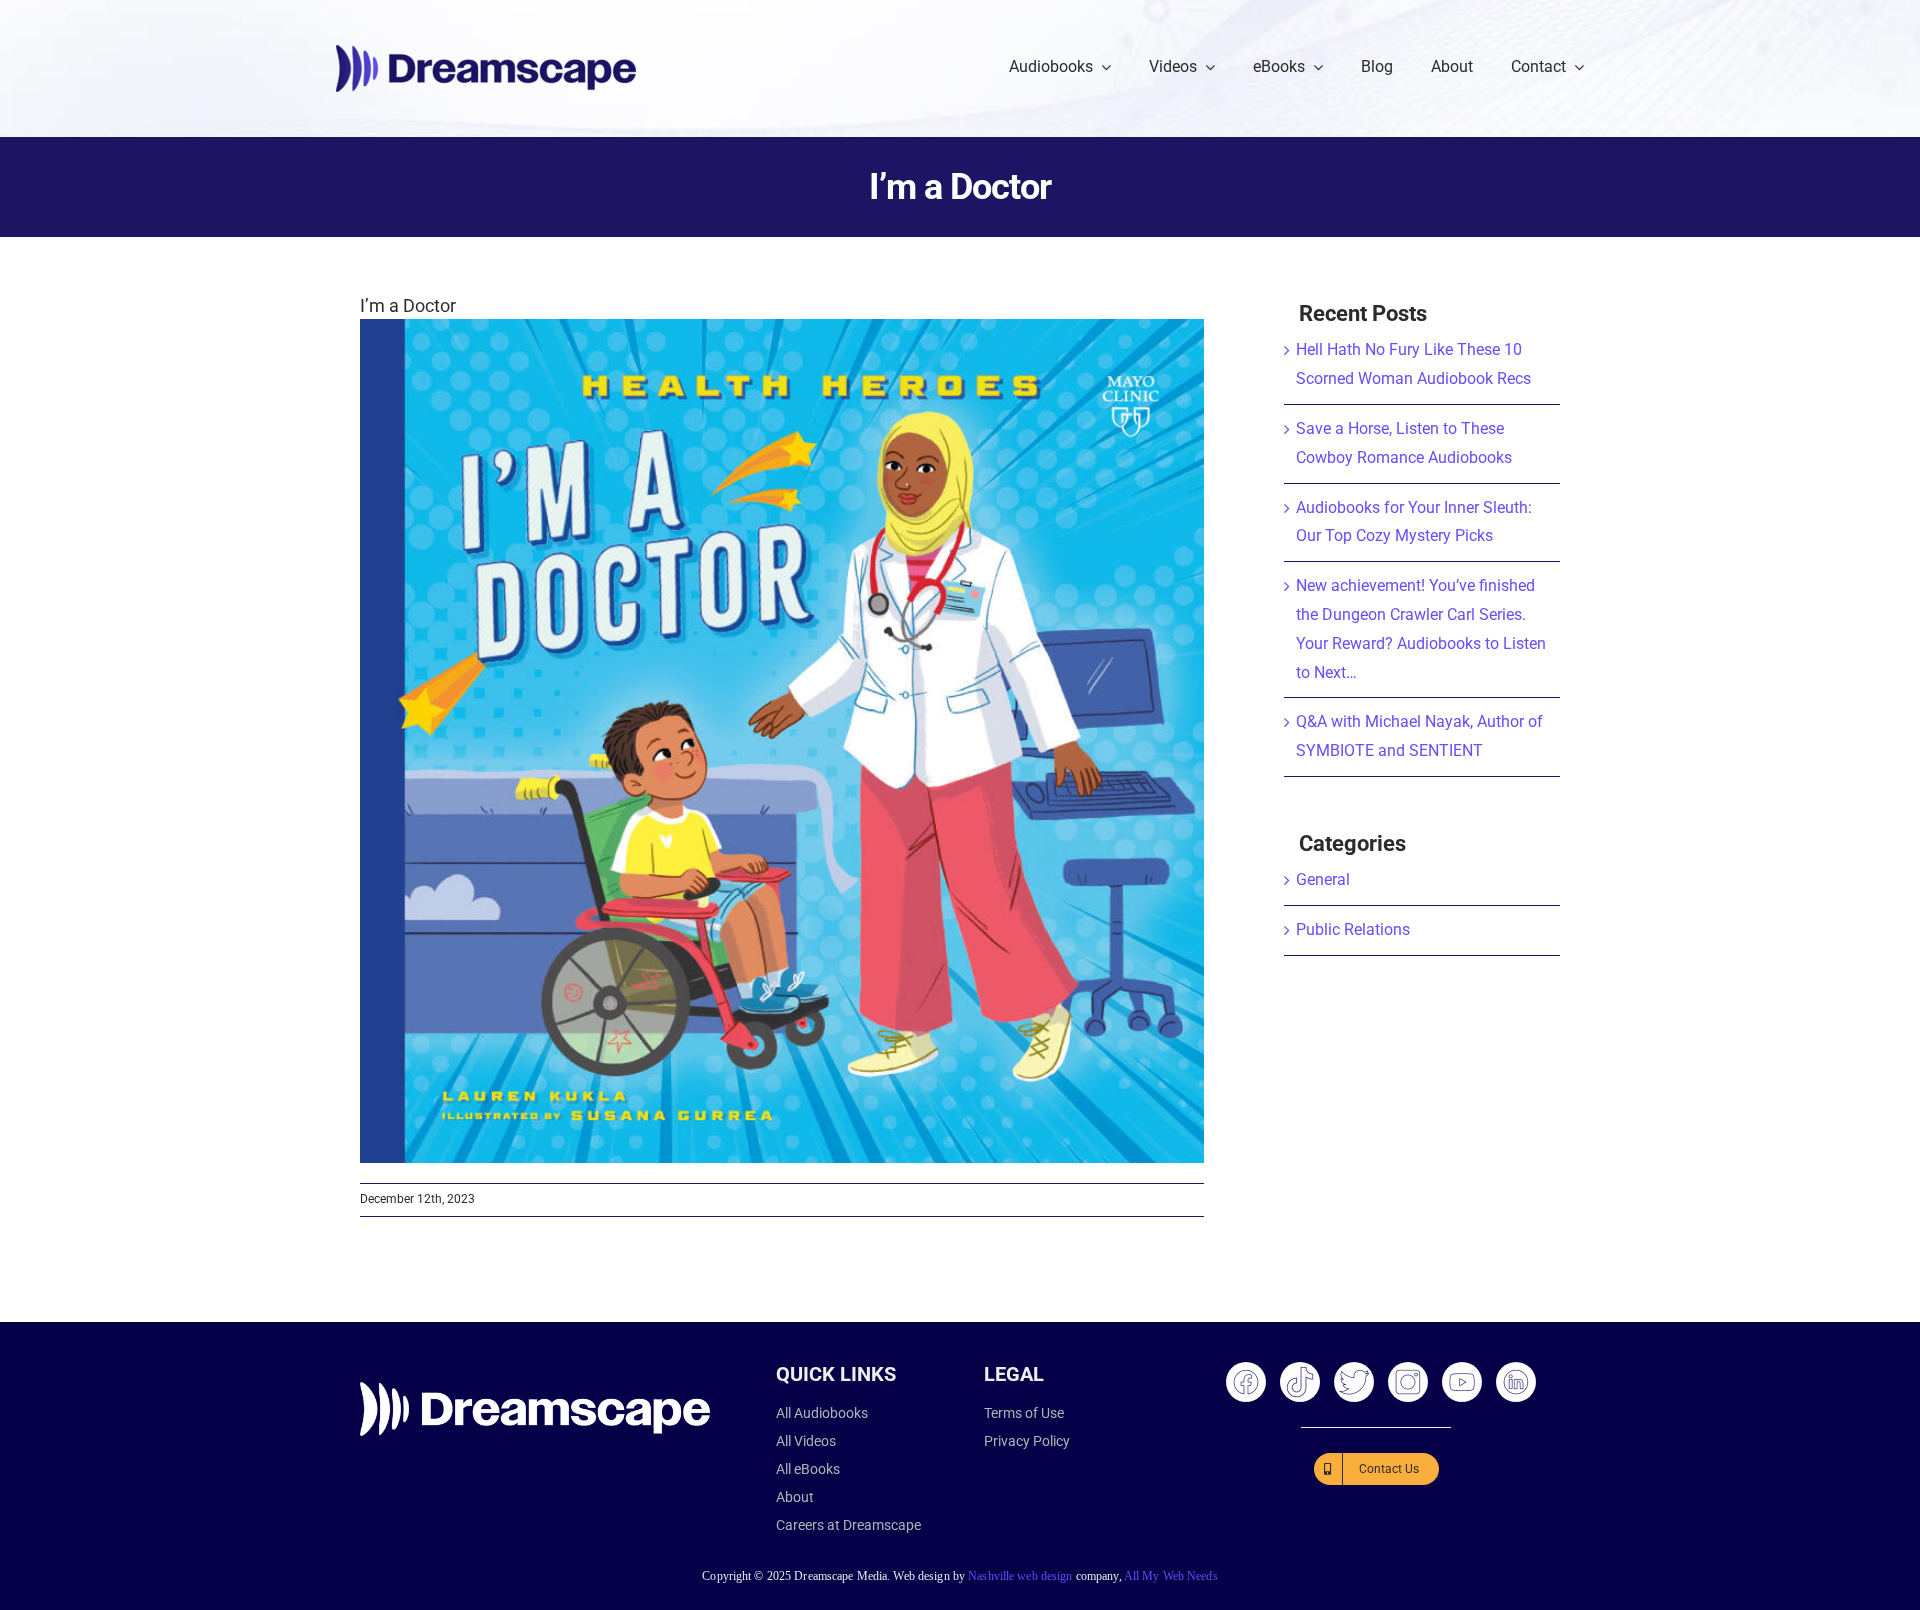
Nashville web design (1020, 1576)
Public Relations (1353, 929)
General (1323, 879)
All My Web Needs (1171, 1576)
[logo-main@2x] (486, 52)
